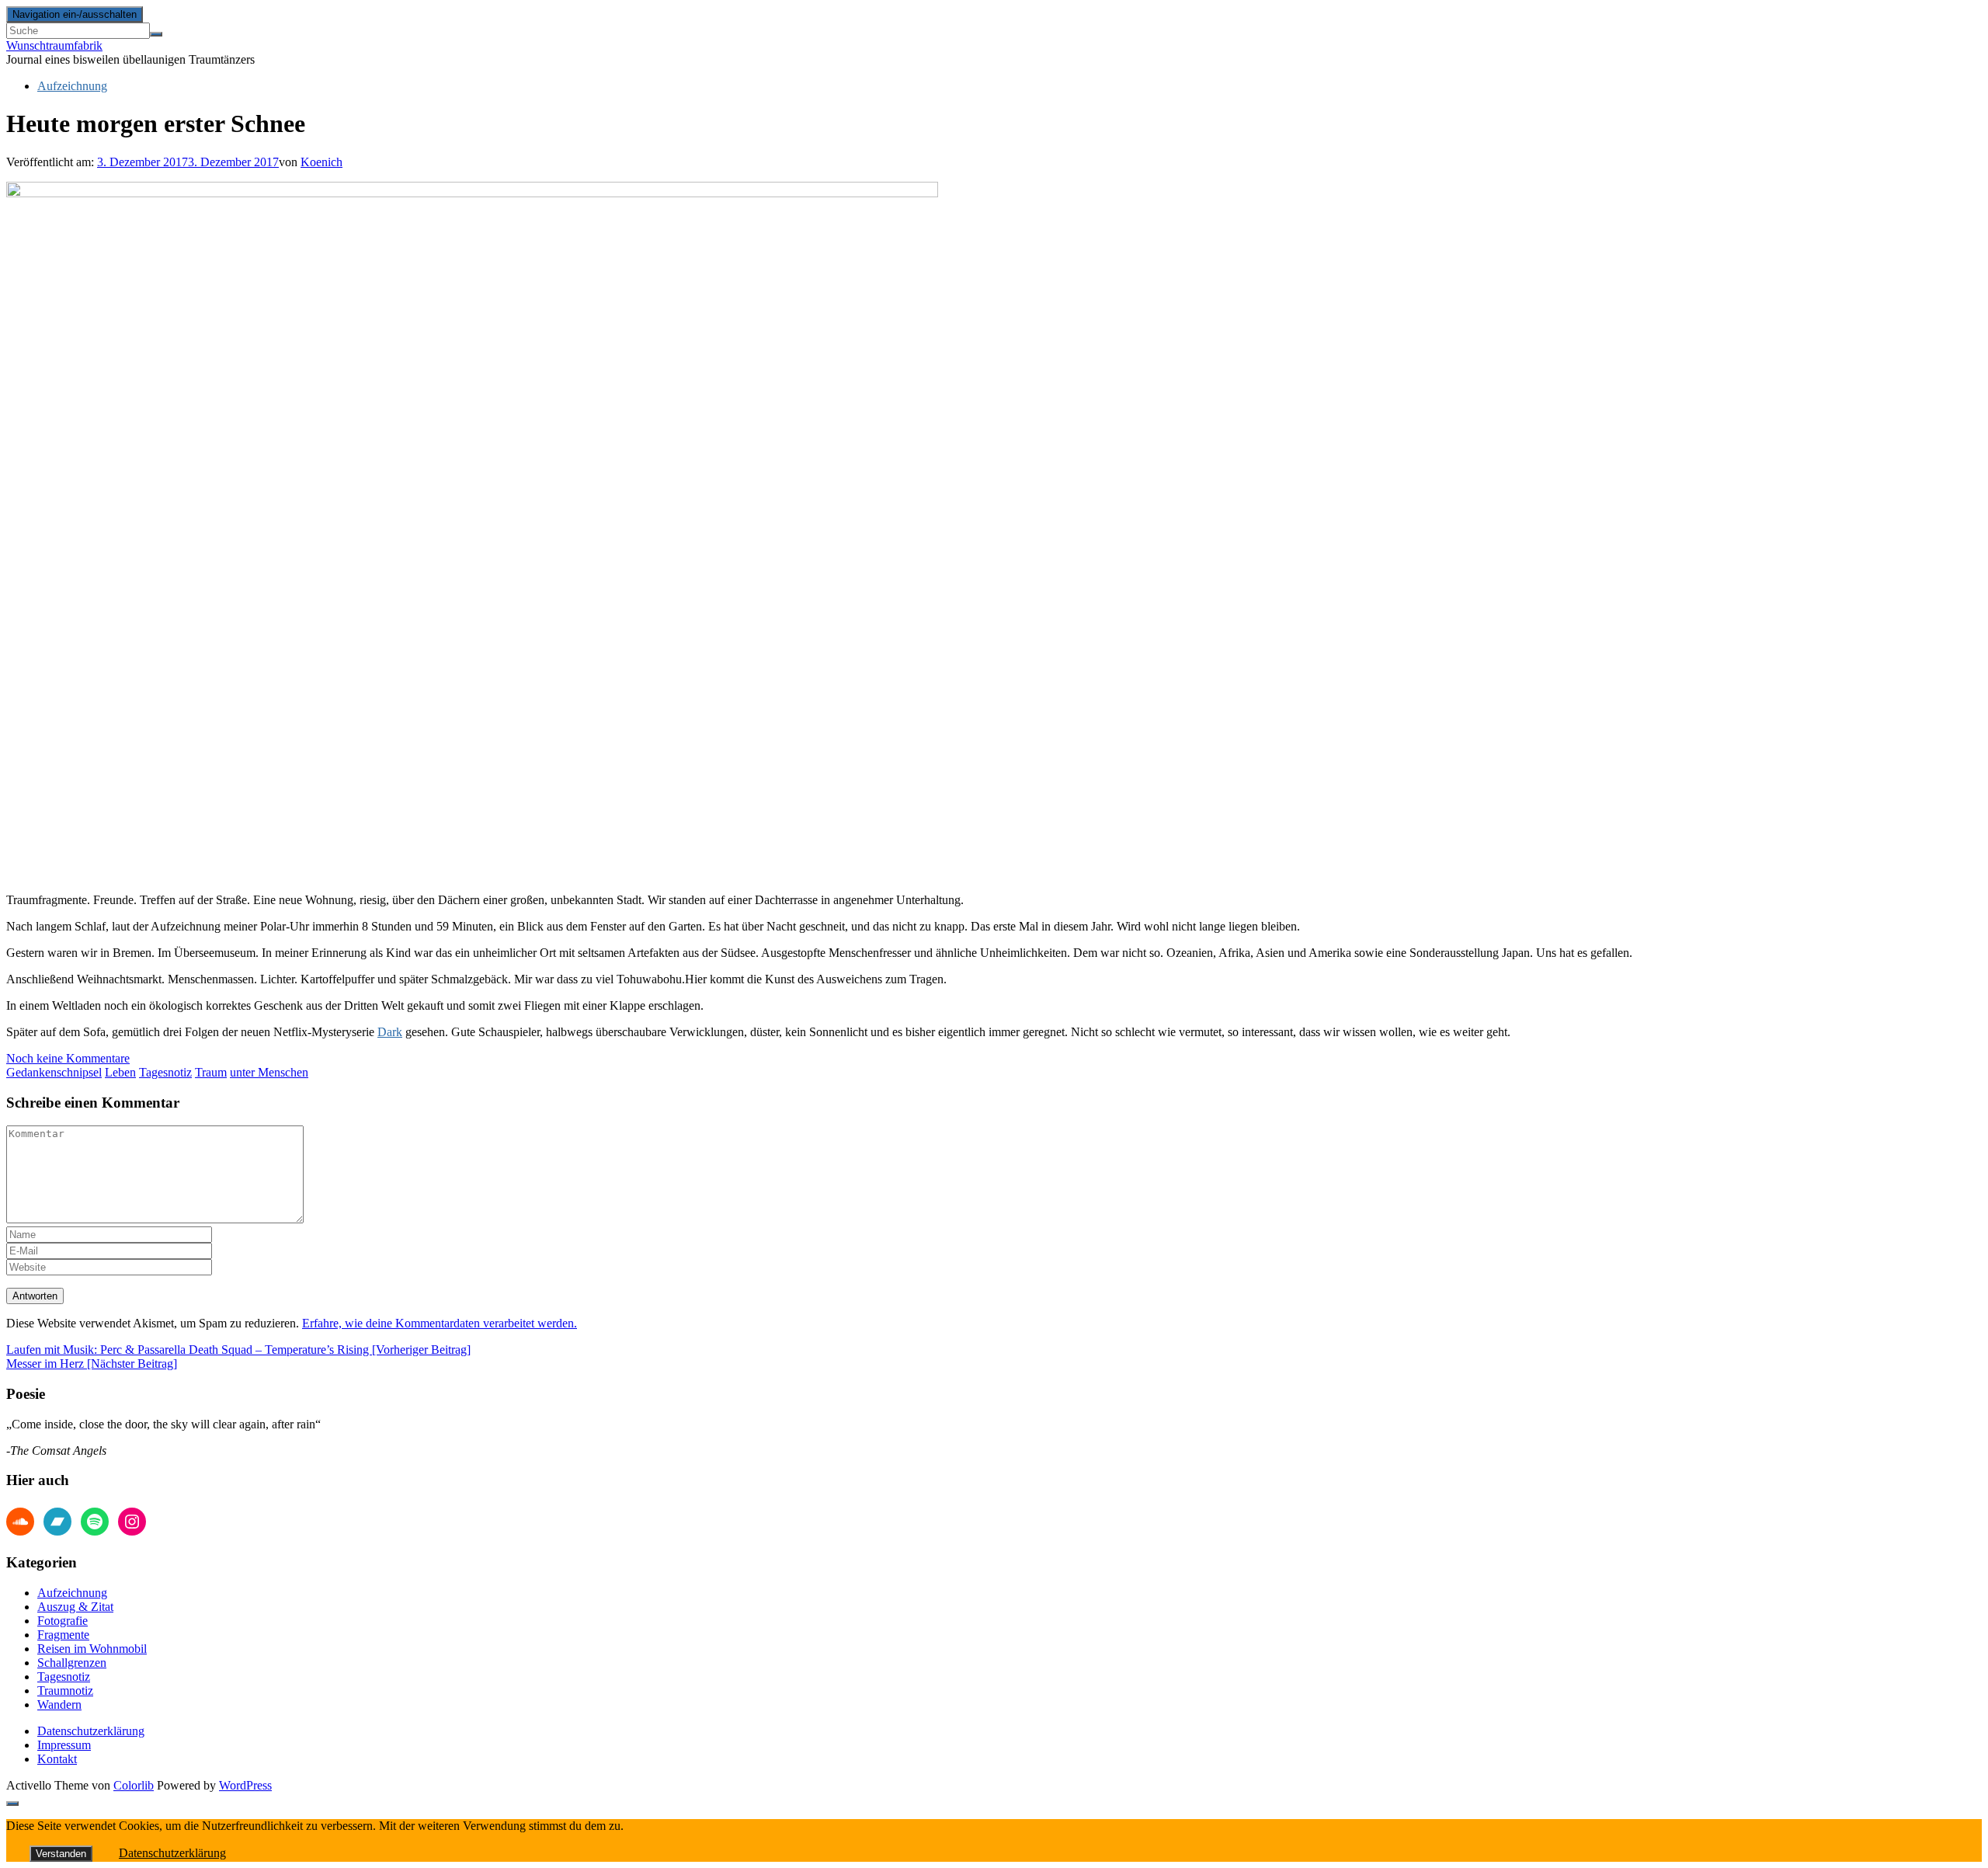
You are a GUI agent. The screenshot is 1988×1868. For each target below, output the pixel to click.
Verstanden (61, 1854)
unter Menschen (269, 1072)
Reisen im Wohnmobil (92, 1649)
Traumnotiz (65, 1691)
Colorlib (134, 1785)
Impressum (64, 1745)
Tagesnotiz (165, 1072)
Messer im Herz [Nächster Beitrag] (92, 1364)
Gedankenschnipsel (54, 1072)
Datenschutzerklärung (91, 1731)
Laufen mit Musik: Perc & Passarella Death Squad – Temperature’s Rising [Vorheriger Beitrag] (238, 1350)
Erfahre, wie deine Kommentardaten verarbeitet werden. (440, 1323)
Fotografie (63, 1621)
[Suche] (156, 34)
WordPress (245, 1785)
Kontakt (57, 1759)
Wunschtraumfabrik (54, 45)
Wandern (59, 1705)
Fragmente (63, 1635)
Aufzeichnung (72, 86)
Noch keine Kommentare (68, 1058)
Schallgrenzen (72, 1663)
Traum (211, 1072)
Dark (390, 1032)
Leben (120, 1072)
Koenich (321, 162)
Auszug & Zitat (75, 1607)
